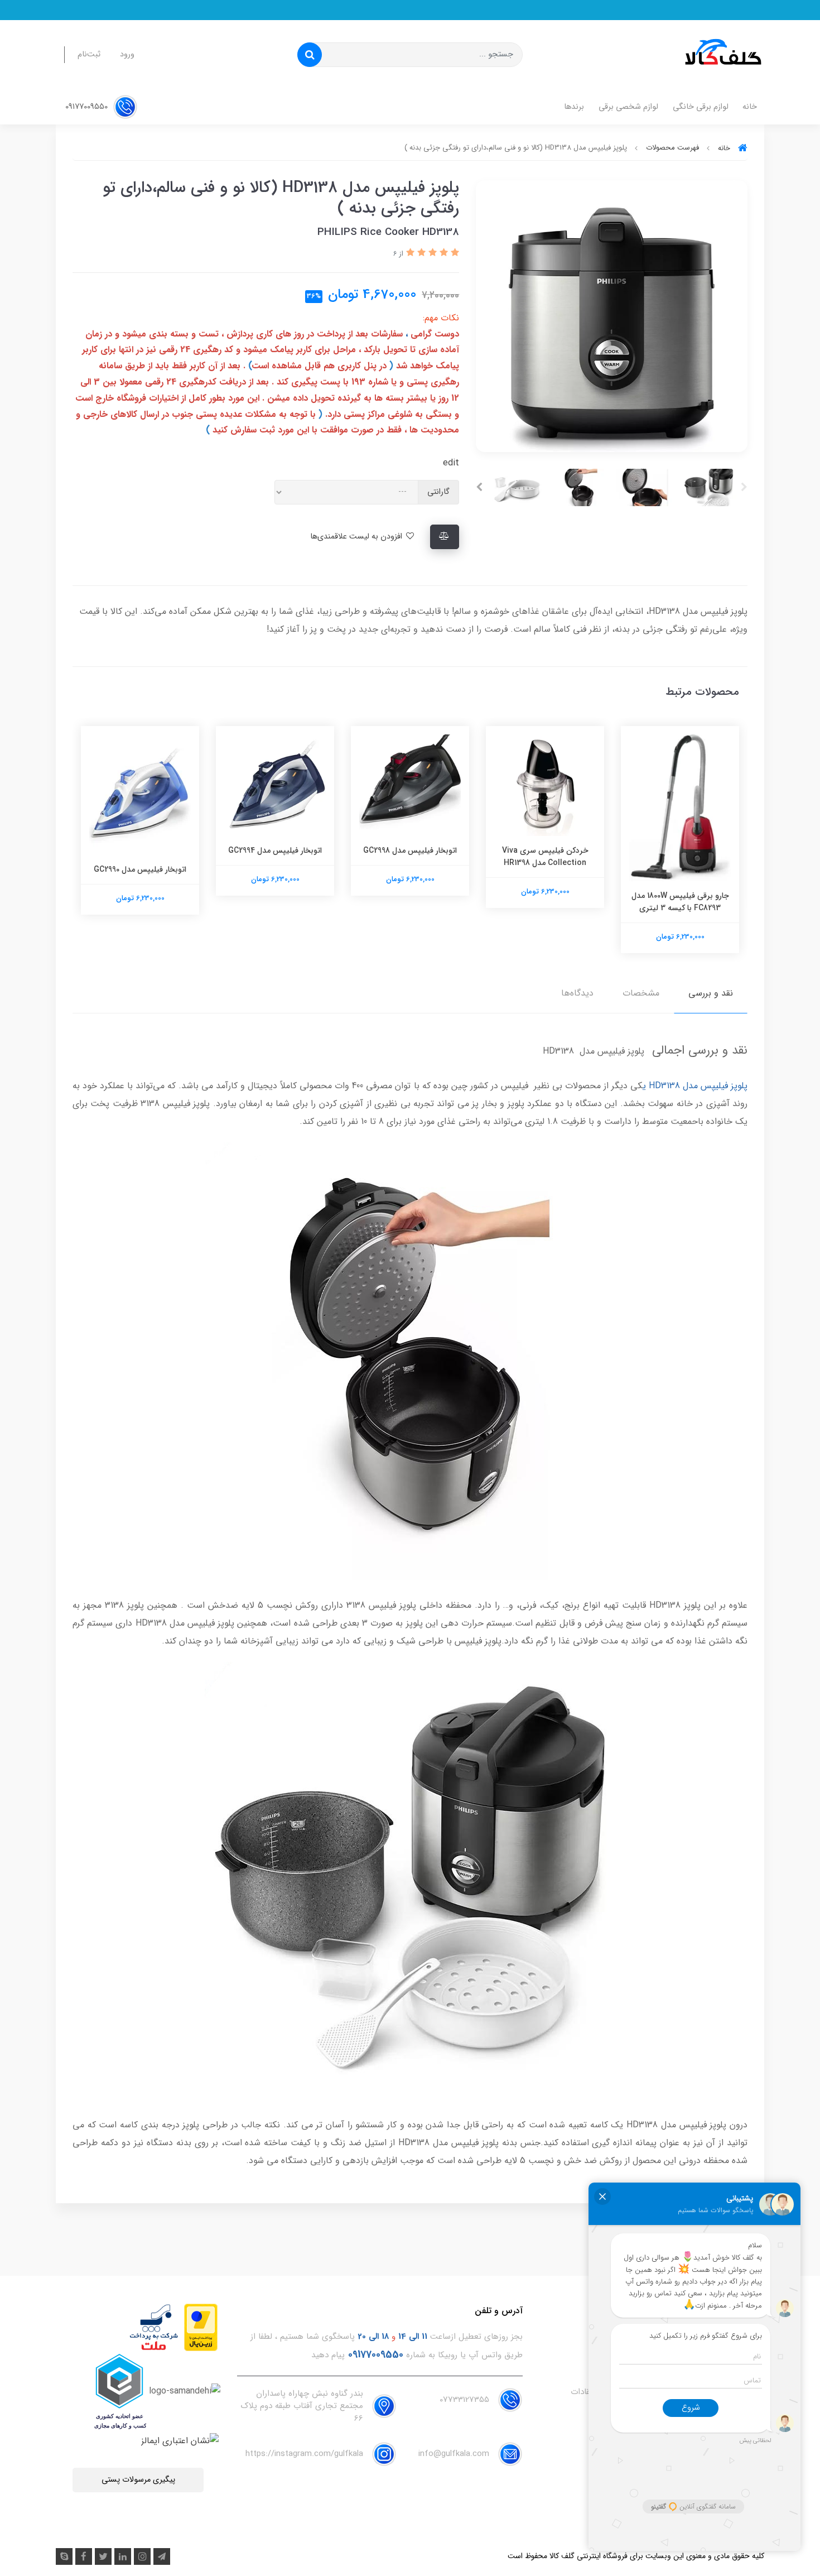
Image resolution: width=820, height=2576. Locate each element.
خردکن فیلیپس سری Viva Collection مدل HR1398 (680, 857)
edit (451, 463)
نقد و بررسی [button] (711, 993)
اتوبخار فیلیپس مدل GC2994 (410, 850)
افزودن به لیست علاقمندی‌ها (357, 537)
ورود (127, 54)
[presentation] (744, 487)
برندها (574, 107)
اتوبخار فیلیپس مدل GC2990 (275, 869)
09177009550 (88, 107)
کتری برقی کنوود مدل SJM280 (140, 850)
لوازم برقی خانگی (701, 107)
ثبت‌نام (89, 54)
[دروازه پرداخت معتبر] (201, 2327)
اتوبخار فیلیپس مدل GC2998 (545, 850)
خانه (750, 107)
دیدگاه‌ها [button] (577, 993)
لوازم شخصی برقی (628, 107)
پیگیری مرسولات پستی (138, 2480)
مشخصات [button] (641, 993)
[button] (454, 253)
